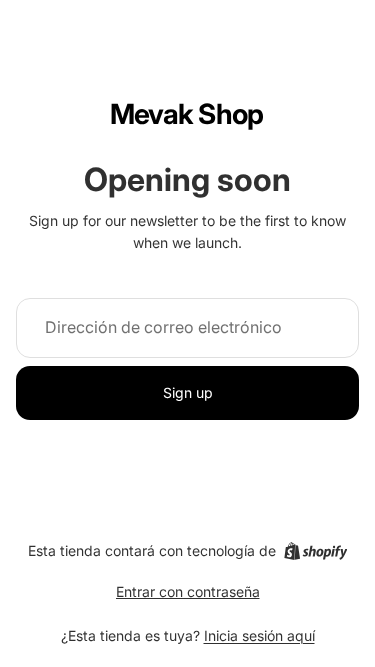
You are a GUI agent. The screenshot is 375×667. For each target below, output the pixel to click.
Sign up (188, 392)
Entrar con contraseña (188, 591)
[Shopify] (315, 551)
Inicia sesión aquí (259, 635)
